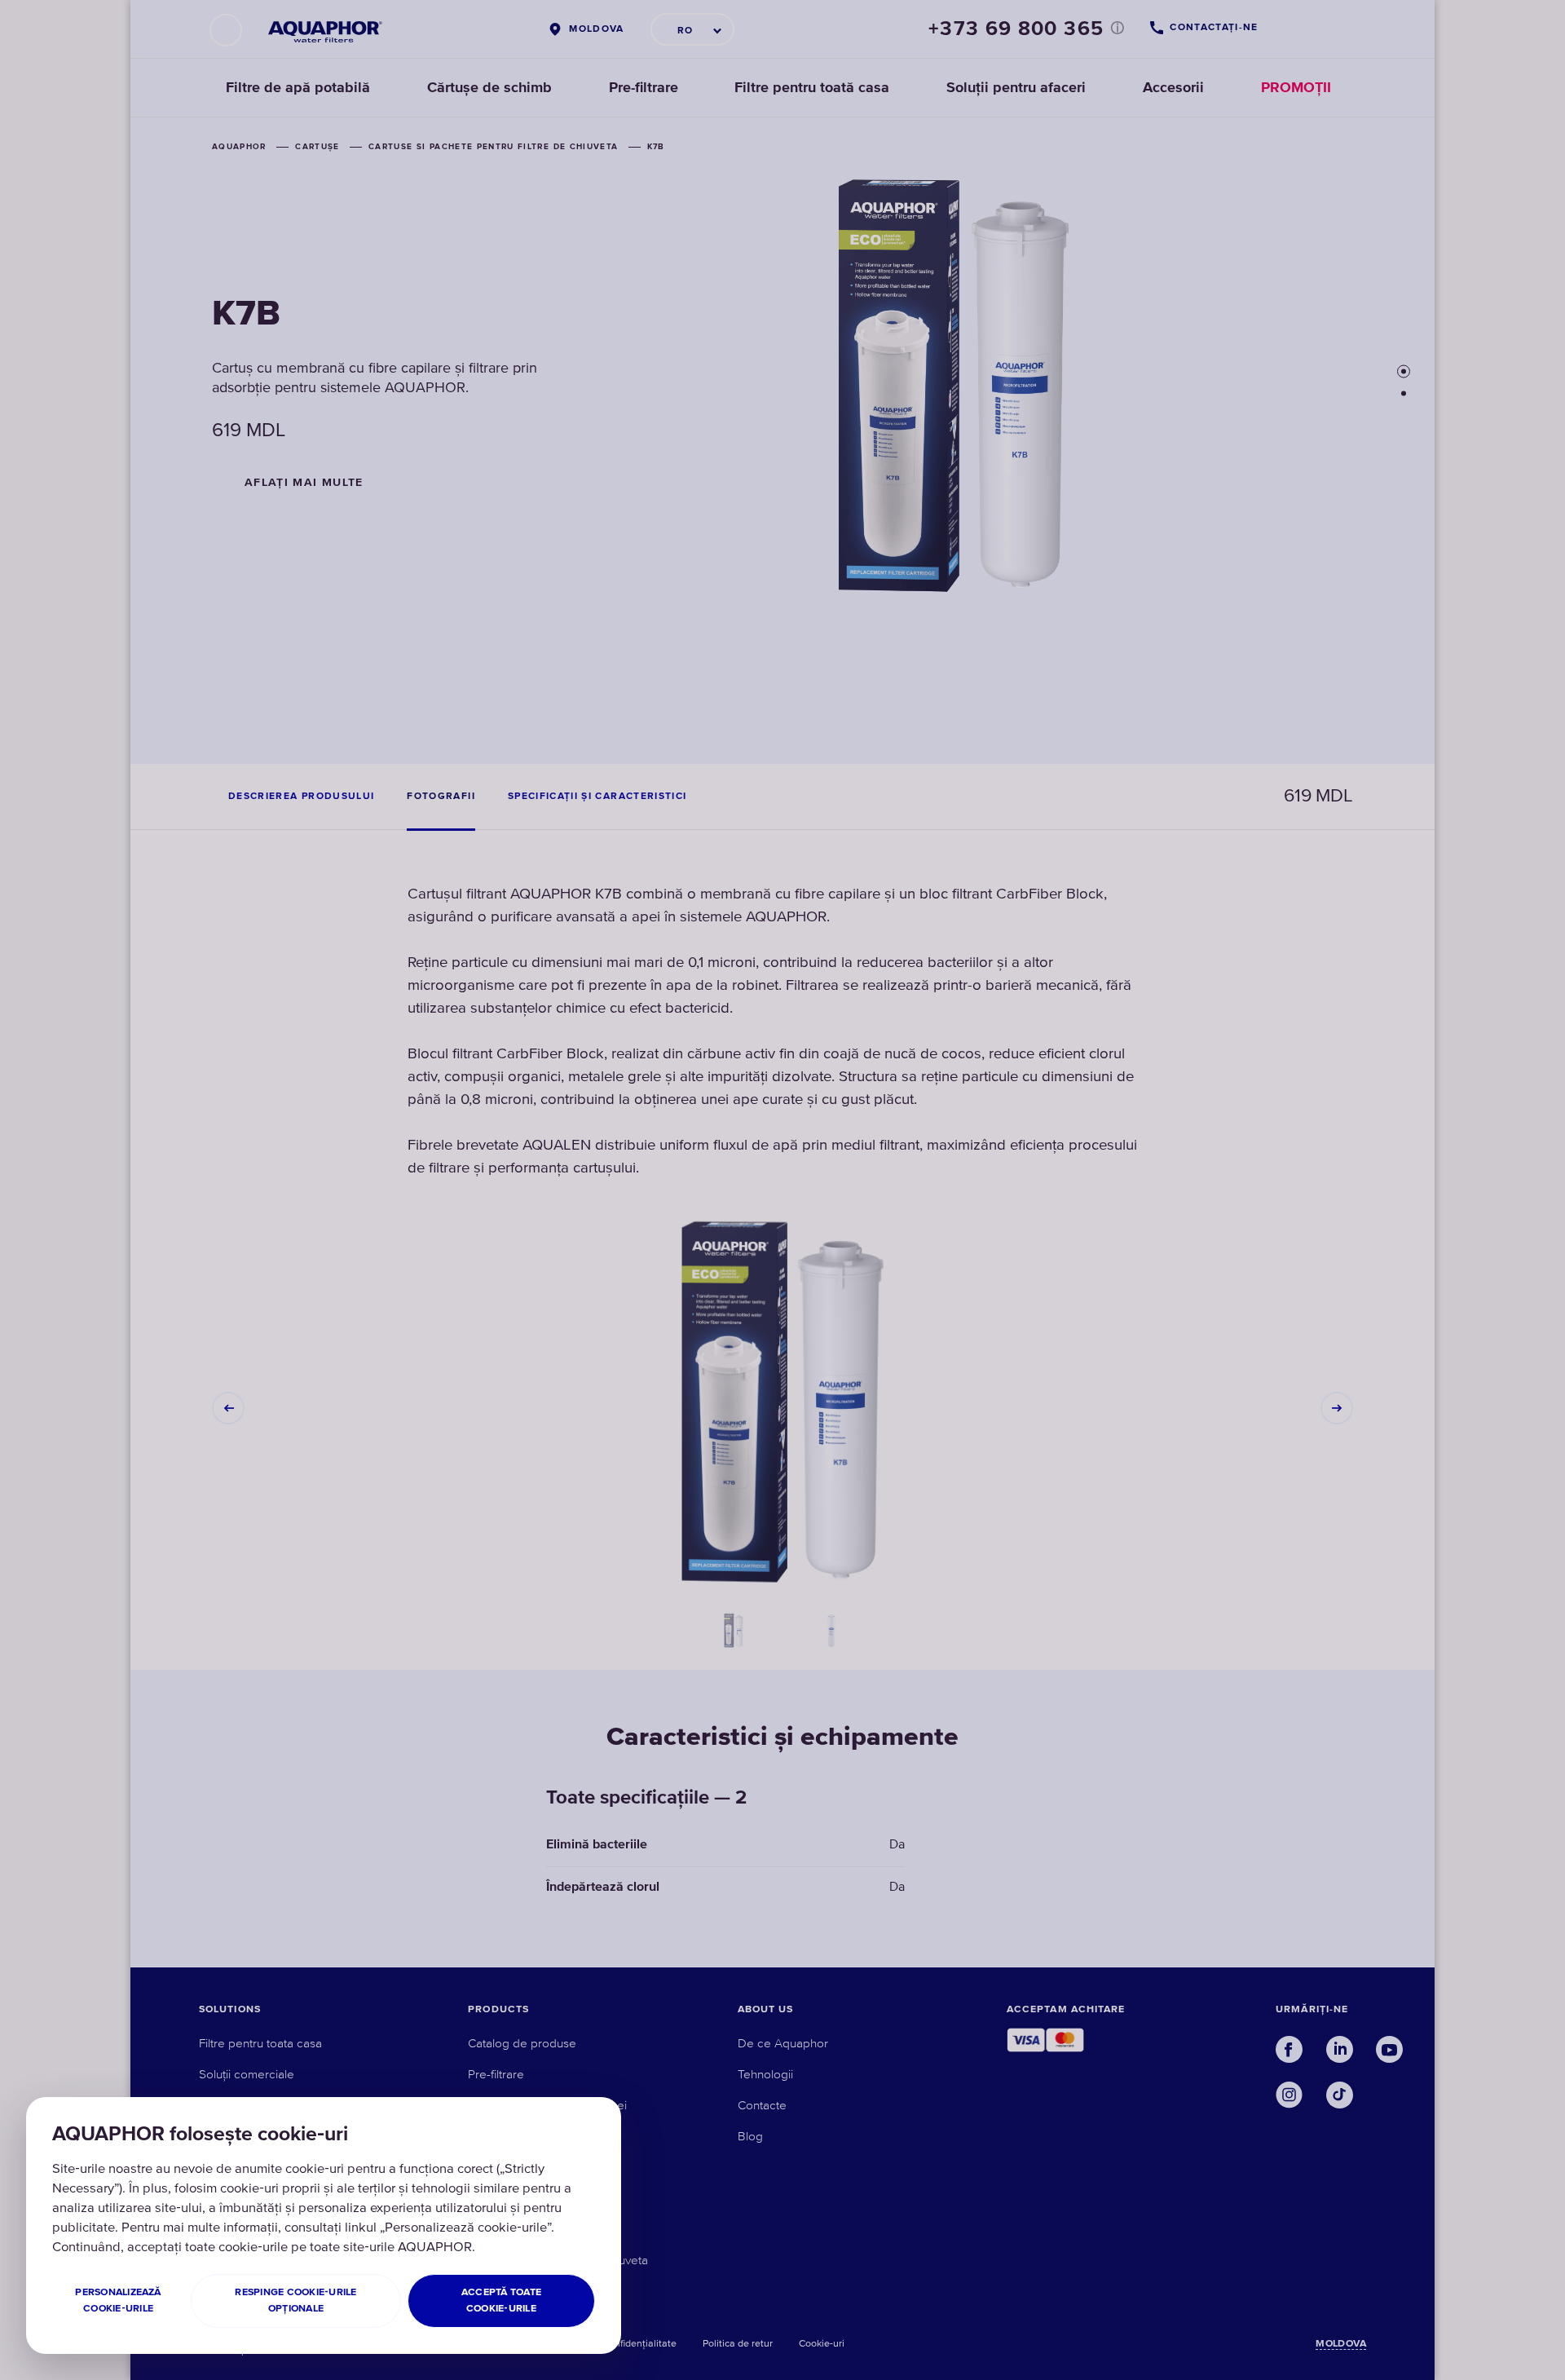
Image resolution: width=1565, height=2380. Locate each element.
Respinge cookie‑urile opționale (295, 2301)
